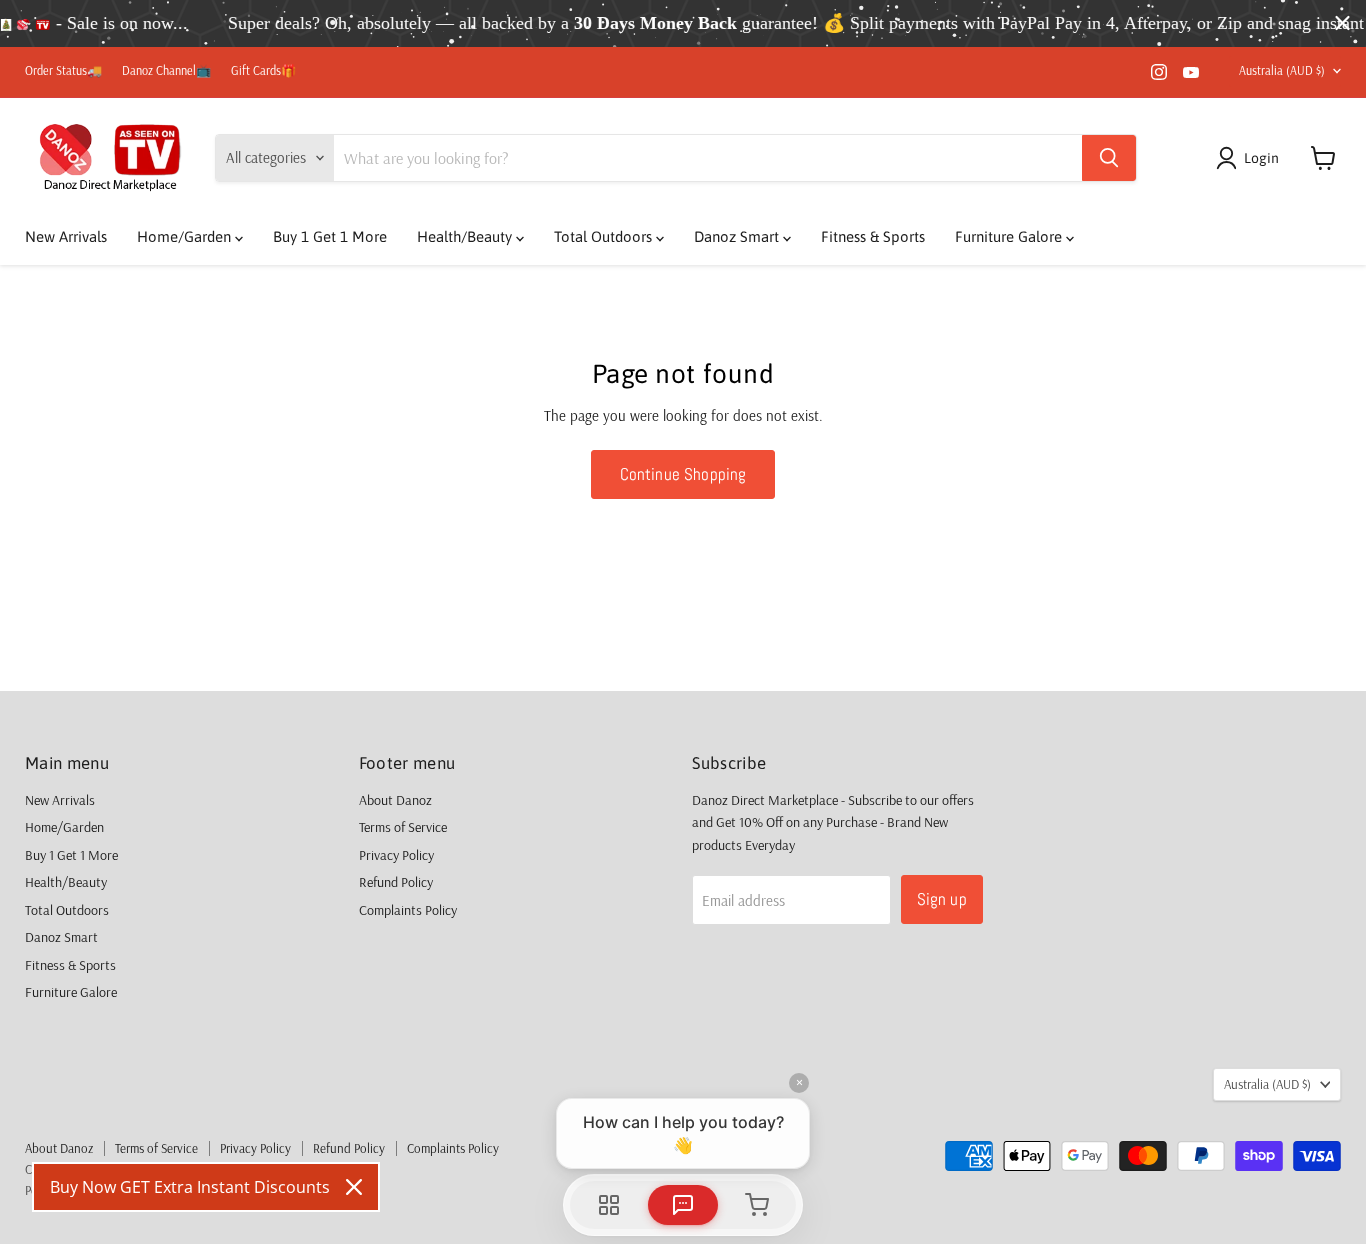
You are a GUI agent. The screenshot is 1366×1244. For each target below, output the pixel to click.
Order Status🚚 (63, 71)
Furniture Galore (1010, 236)
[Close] (354, 1187)
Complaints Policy (408, 910)
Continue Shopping (683, 474)
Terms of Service (403, 827)
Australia (1282, 70)
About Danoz (395, 800)
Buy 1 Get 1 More (330, 236)
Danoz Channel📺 (166, 71)
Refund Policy (396, 882)
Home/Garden (186, 236)
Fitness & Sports (873, 236)
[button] (1251, 158)
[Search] (1109, 158)
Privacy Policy (396, 855)
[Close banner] (1342, 23)
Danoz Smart (738, 236)
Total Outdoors (605, 236)
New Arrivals (66, 236)
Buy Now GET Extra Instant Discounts (190, 1187)
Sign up (942, 899)
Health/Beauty (466, 236)
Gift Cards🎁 (263, 71)
